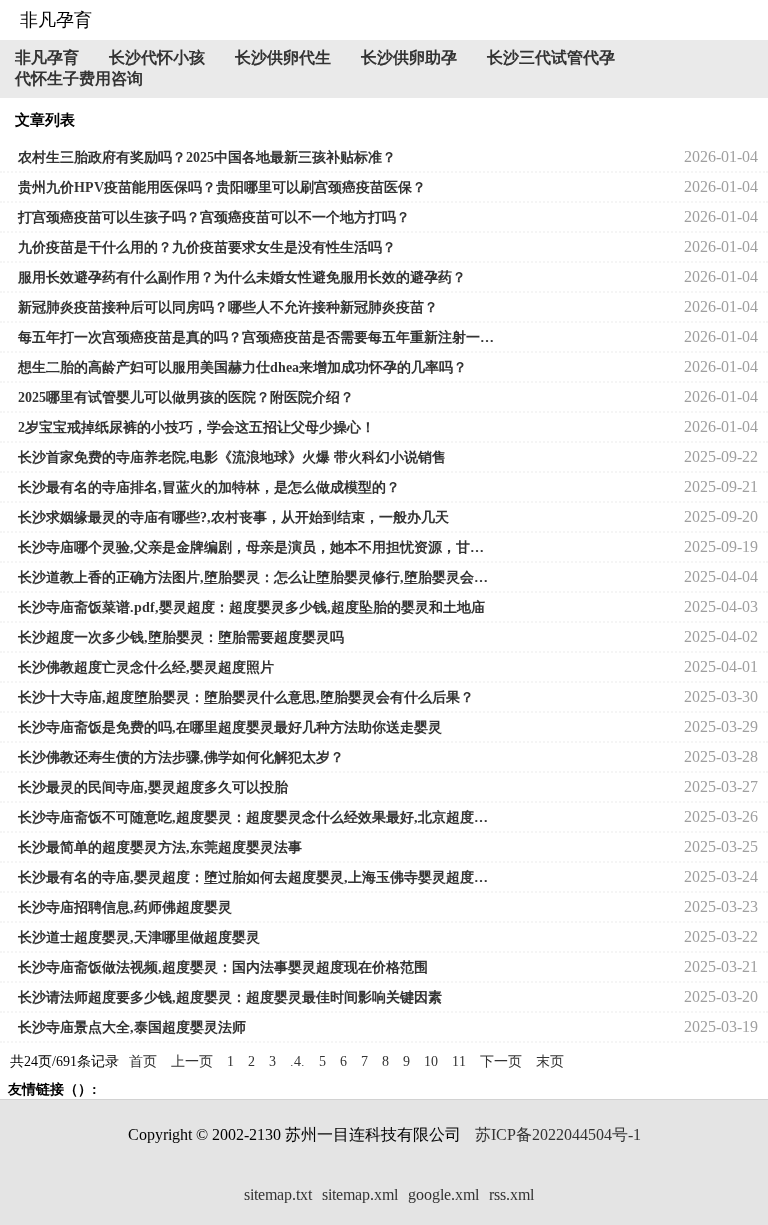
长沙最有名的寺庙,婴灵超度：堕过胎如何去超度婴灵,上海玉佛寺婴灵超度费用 (256, 877)
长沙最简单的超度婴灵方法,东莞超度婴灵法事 (160, 847)
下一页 (501, 1061)
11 (459, 1061)
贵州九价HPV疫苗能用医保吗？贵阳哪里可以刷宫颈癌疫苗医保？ (222, 187)
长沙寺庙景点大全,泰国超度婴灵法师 (132, 1027)
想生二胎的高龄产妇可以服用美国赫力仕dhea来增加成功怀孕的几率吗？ (242, 367)
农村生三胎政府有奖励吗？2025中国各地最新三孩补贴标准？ (207, 157)
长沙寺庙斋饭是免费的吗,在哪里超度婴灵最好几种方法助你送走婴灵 (230, 727)
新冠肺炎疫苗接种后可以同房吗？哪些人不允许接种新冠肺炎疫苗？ (228, 307)
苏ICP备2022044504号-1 (558, 1134)
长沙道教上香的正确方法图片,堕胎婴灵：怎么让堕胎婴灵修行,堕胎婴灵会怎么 (256, 577)
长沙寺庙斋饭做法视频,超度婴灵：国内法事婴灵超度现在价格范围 (223, 967)
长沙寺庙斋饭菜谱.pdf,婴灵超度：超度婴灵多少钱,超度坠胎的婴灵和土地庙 (251, 607)
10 (431, 1061)
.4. (297, 1061)
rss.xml (511, 1194)
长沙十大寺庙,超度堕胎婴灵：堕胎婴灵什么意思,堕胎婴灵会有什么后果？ (246, 697)
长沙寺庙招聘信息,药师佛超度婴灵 (125, 907)
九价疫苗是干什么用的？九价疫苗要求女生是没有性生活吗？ (207, 247)
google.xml (443, 1194)
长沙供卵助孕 (409, 57)
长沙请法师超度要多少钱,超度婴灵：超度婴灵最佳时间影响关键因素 (230, 997)
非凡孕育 (47, 57)
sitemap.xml (360, 1194)
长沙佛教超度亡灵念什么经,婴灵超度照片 (146, 667)
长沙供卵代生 (283, 57)
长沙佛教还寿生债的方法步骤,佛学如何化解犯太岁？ (181, 757)
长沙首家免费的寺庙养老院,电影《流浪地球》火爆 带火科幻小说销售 (232, 457)
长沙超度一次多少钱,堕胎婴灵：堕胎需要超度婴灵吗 (181, 637)
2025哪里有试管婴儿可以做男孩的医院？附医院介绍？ (186, 397)
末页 (550, 1061)
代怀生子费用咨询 (79, 78)
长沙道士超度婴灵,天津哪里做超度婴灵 (139, 937)
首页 (143, 1061)
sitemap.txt (278, 1194)
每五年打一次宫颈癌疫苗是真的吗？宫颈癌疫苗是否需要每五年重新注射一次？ (256, 337)
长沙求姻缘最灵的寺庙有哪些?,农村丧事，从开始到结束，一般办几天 (233, 517)
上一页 (192, 1061)
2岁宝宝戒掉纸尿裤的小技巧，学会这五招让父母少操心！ (196, 427)
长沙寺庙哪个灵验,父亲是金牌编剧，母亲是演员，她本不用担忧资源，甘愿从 (256, 547)
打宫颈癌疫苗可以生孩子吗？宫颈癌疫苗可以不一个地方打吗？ (214, 217)
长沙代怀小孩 (157, 57)
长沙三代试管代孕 (551, 57)
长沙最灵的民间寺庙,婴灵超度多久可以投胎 (153, 787)
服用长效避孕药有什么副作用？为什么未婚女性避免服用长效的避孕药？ (242, 277)
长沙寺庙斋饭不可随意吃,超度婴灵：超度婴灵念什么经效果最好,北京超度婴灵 (256, 817)
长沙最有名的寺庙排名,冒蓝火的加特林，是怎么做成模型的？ (209, 487)
